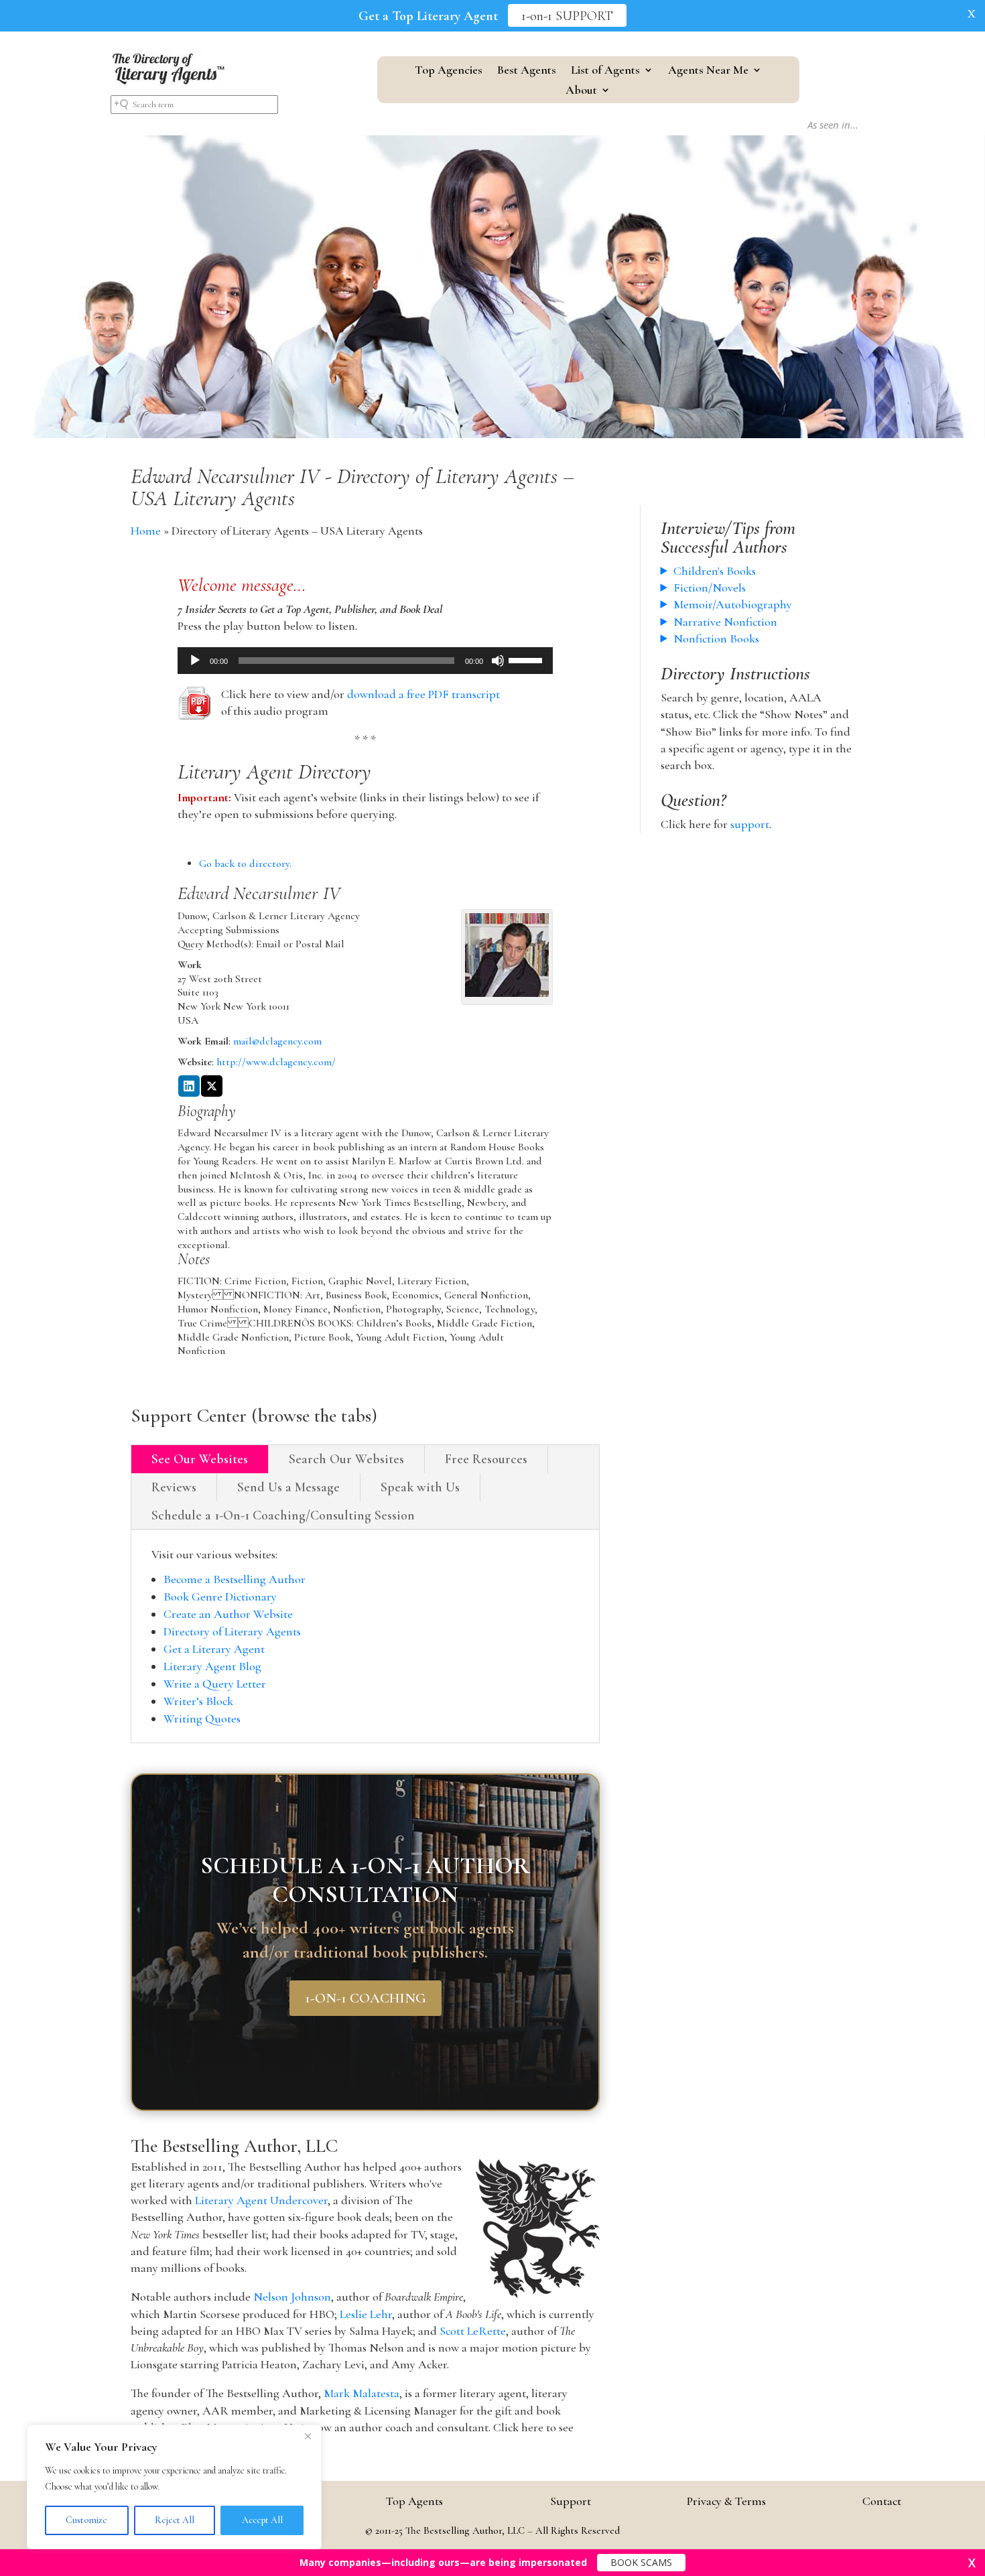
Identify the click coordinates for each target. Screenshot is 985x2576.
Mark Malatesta (362, 2393)
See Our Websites (200, 1459)
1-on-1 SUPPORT (567, 16)
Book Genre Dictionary (220, 1597)
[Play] (195, 661)
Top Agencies (449, 71)
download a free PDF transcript (423, 694)
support (750, 824)
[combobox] (194, 105)
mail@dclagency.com (277, 1041)
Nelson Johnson (292, 2297)
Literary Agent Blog (212, 1666)
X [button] (972, 13)
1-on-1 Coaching (366, 1998)
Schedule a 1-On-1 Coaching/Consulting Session (283, 1515)
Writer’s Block (198, 1701)
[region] (174, 2487)
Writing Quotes (202, 1718)
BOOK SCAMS (641, 2562)
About (581, 91)
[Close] (308, 2436)
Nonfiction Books (716, 638)
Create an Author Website (228, 1614)
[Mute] (498, 661)
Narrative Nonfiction (725, 622)
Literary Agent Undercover (261, 2200)
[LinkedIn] (189, 1087)
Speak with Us (420, 1487)
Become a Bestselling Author (235, 1579)
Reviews (174, 1487)
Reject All (175, 2520)
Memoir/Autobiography (733, 604)
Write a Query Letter (215, 1684)
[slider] (527, 659)
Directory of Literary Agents (232, 1631)
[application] (365, 661)
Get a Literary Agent (214, 1649)
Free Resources (486, 1459)
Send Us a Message (288, 1487)
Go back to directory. (245, 864)
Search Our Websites (346, 1459)
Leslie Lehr (366, 2314)
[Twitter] (212, 1087)
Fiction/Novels (710, 588)
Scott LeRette (473, 2331)
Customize (86, 2520)
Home (146, 531)
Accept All (262, 2520)
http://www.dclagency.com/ (276, 1062)
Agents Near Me (708, 71)
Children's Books (715, 571)
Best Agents (527, 71)
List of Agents (605, 71)
